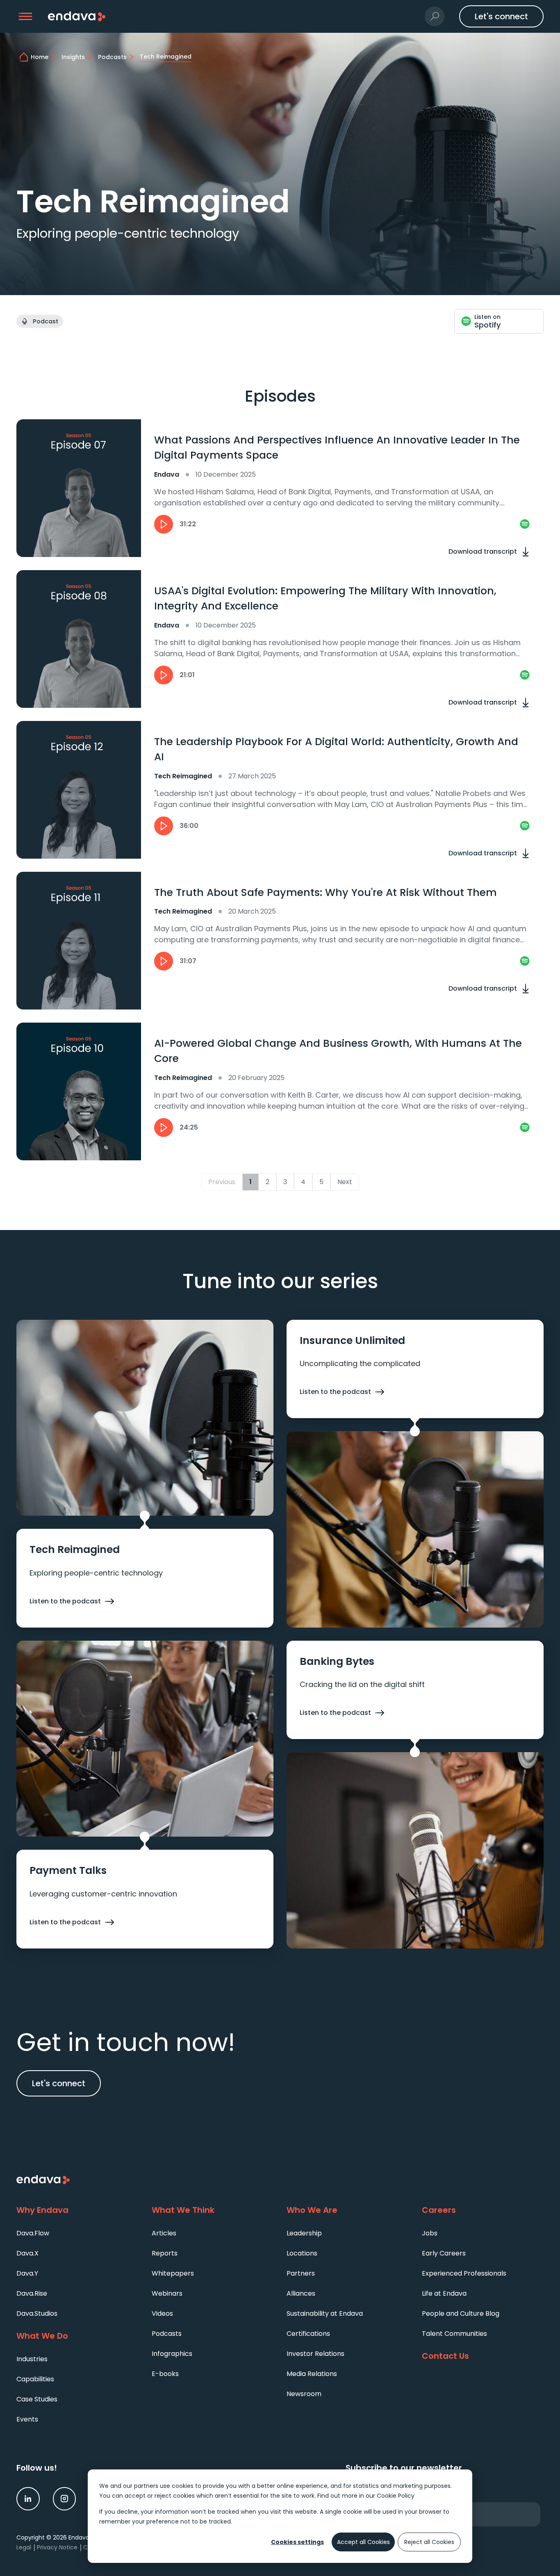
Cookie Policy (396, 2496)
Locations (302, 2253)
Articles (164, 2233)
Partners (301, 2273)
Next (345, 1182)
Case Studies (37, 2399)
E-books (165, 2374)
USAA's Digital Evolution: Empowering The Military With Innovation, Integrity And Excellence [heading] (325, 599)
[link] (525, 524)
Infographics (172, 2354)
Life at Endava (444, 2293)
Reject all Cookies (429, 2542)
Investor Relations (315, 2354)
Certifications (308, 2334)
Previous (222, 1182)
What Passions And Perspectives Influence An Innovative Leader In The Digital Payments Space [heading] (337, 448)
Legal (24, 2547)
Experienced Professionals (464, 2273)
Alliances (301, 2293)
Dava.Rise (32, 2293)
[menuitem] (77, 2233)
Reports (165, 2253)
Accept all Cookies (363, 2542)
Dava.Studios (37, 2313)
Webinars (167, 2293)
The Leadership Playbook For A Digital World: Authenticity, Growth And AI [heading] (336, 749)
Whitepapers (173, 2273)
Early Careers (444, 2253)
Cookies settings (297, 2542)
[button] (26, 17)
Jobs (430, 2233)
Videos (162, 2313)
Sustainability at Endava (325, 2313)
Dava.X (27, 2253)
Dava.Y (27, 2273)
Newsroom (304, 2394)
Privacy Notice (57, 2547)
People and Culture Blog (461, 2313)
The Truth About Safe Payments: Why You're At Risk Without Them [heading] (326, 892)
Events (27, 2419)
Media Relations (312, 2374)
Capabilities (35, 2379)
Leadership (304, 2233)
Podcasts (167, 2334)
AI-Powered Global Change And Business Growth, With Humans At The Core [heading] (338, 1051)
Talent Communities (454, 2334)
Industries (32, 2359)
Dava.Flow (33, 2233)
